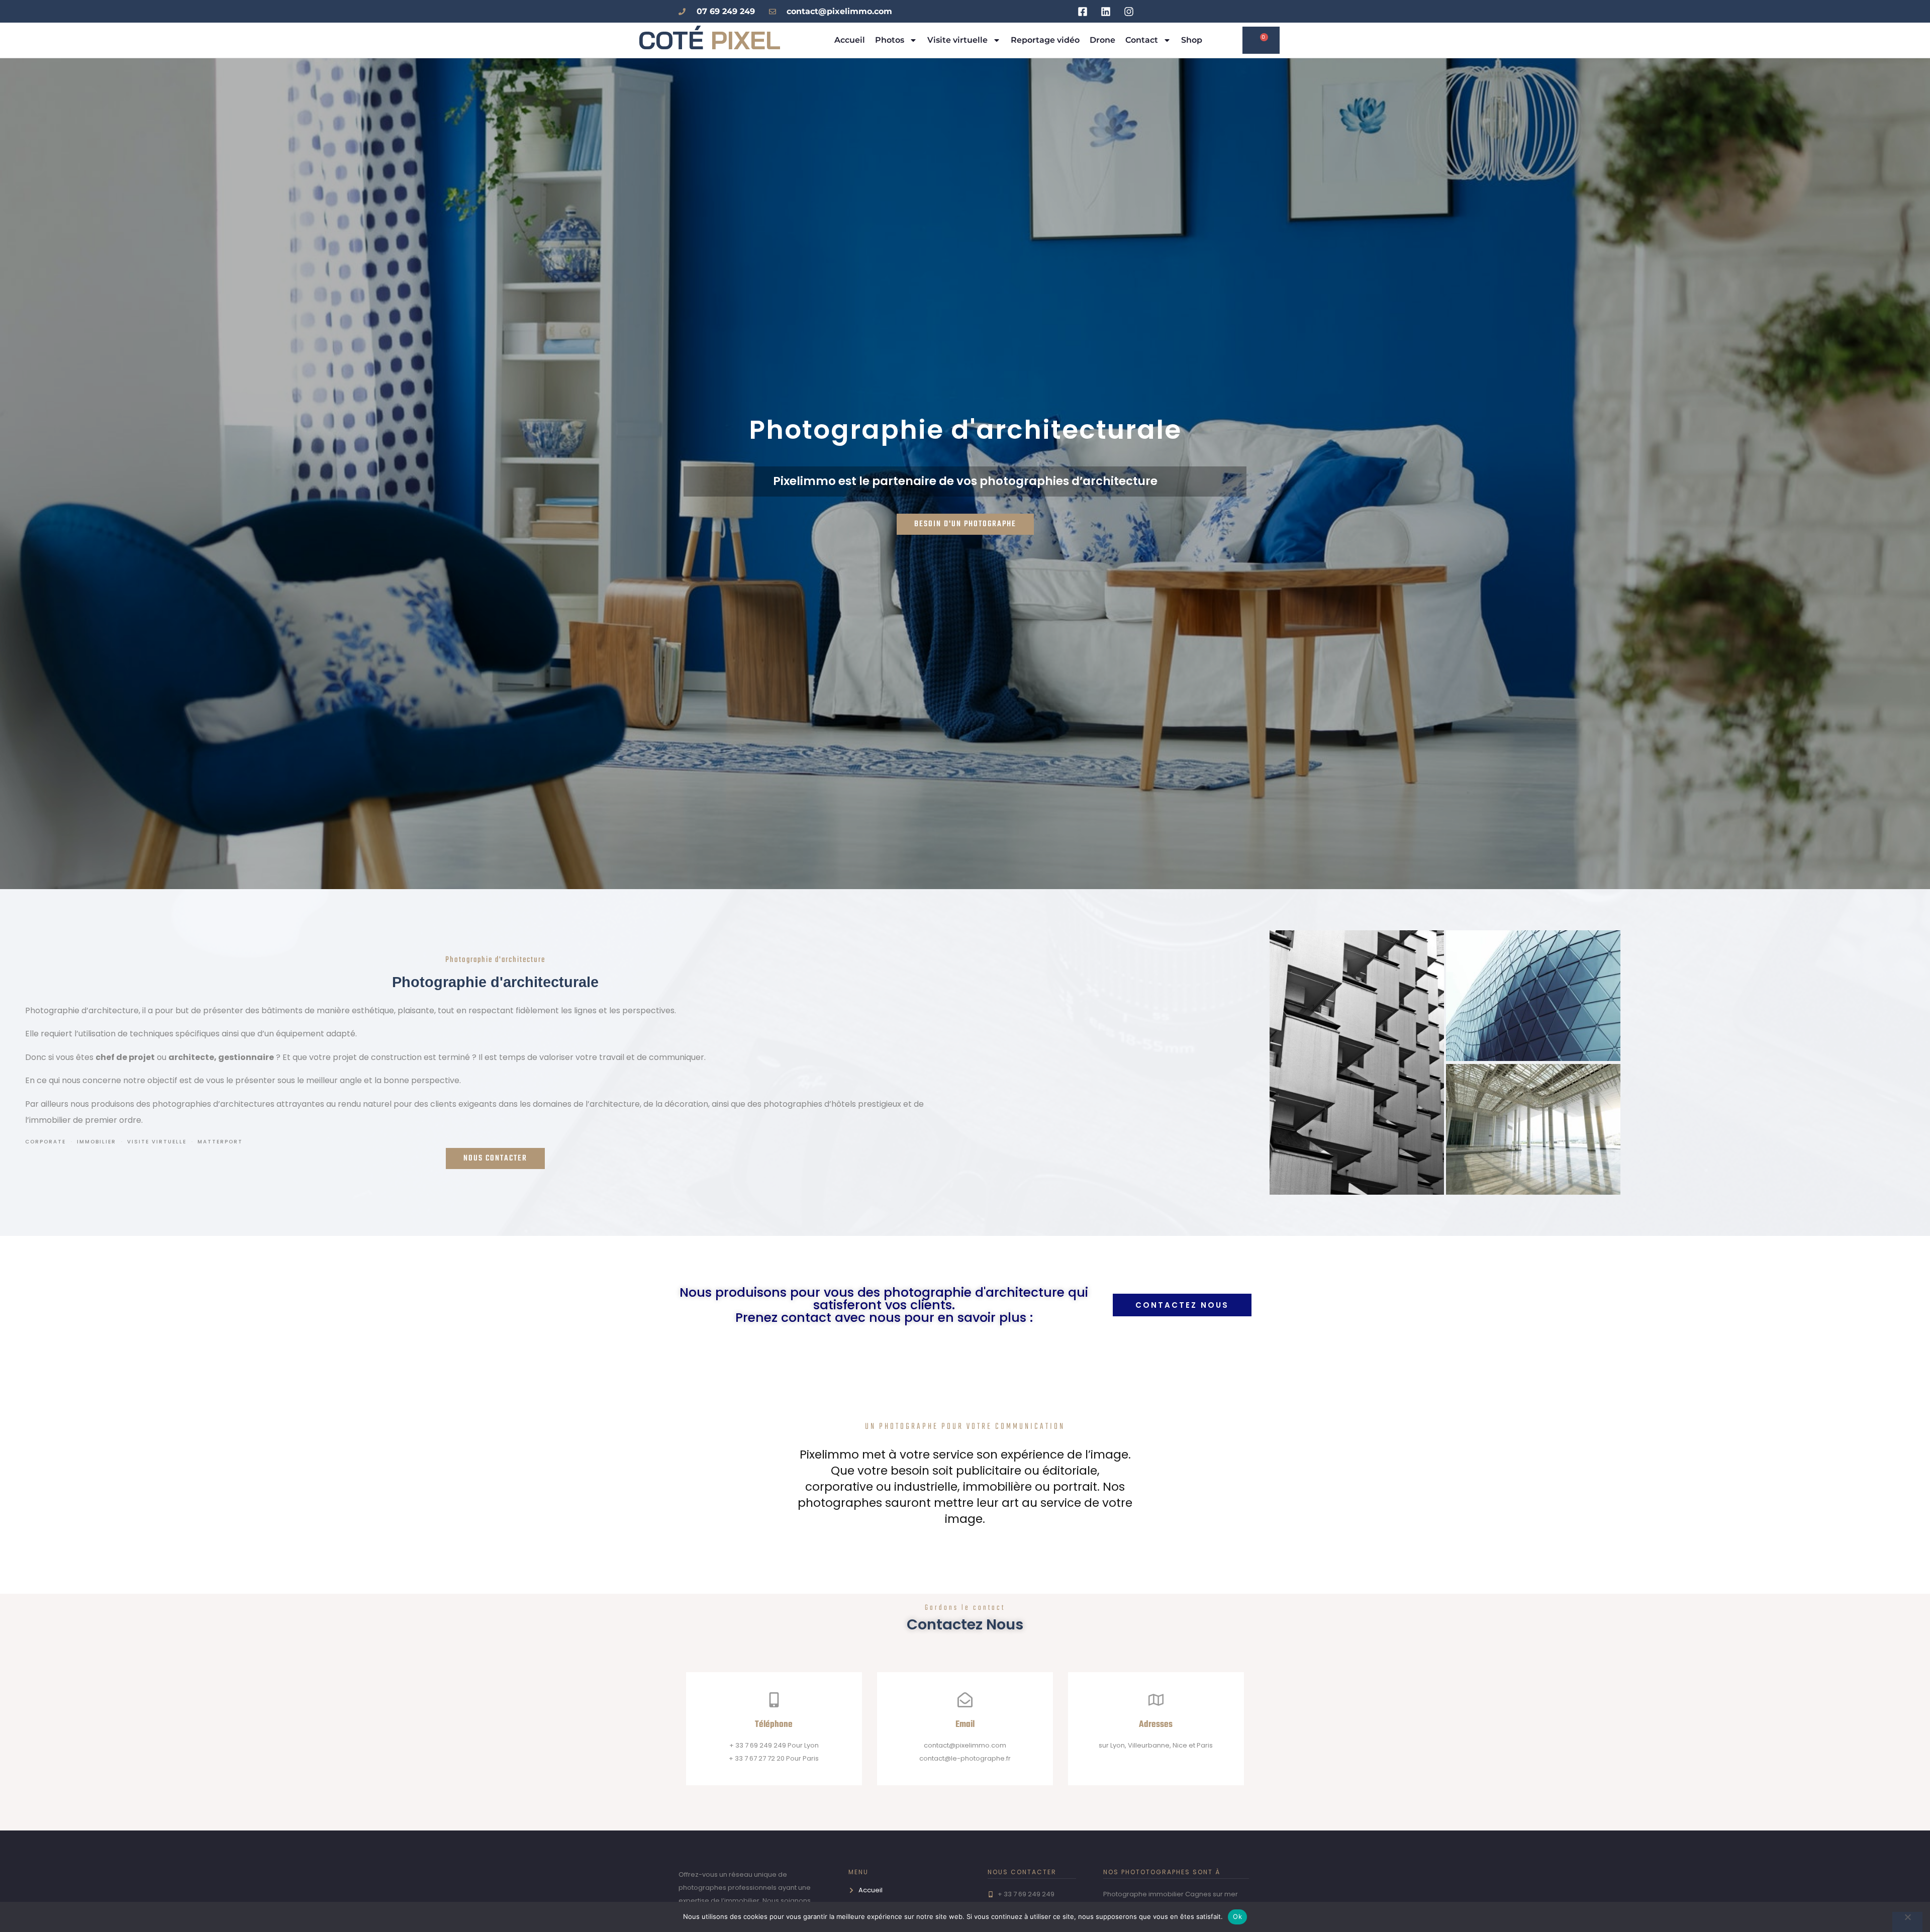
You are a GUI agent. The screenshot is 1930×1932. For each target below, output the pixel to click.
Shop (1192, 40)
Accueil (850, 40)
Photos (890, 40)
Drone (1102, 40)
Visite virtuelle (957, 40)
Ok (1237, 1916)
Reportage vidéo (1045, 40)
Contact (1142, 40)
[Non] (1907, 1922)
